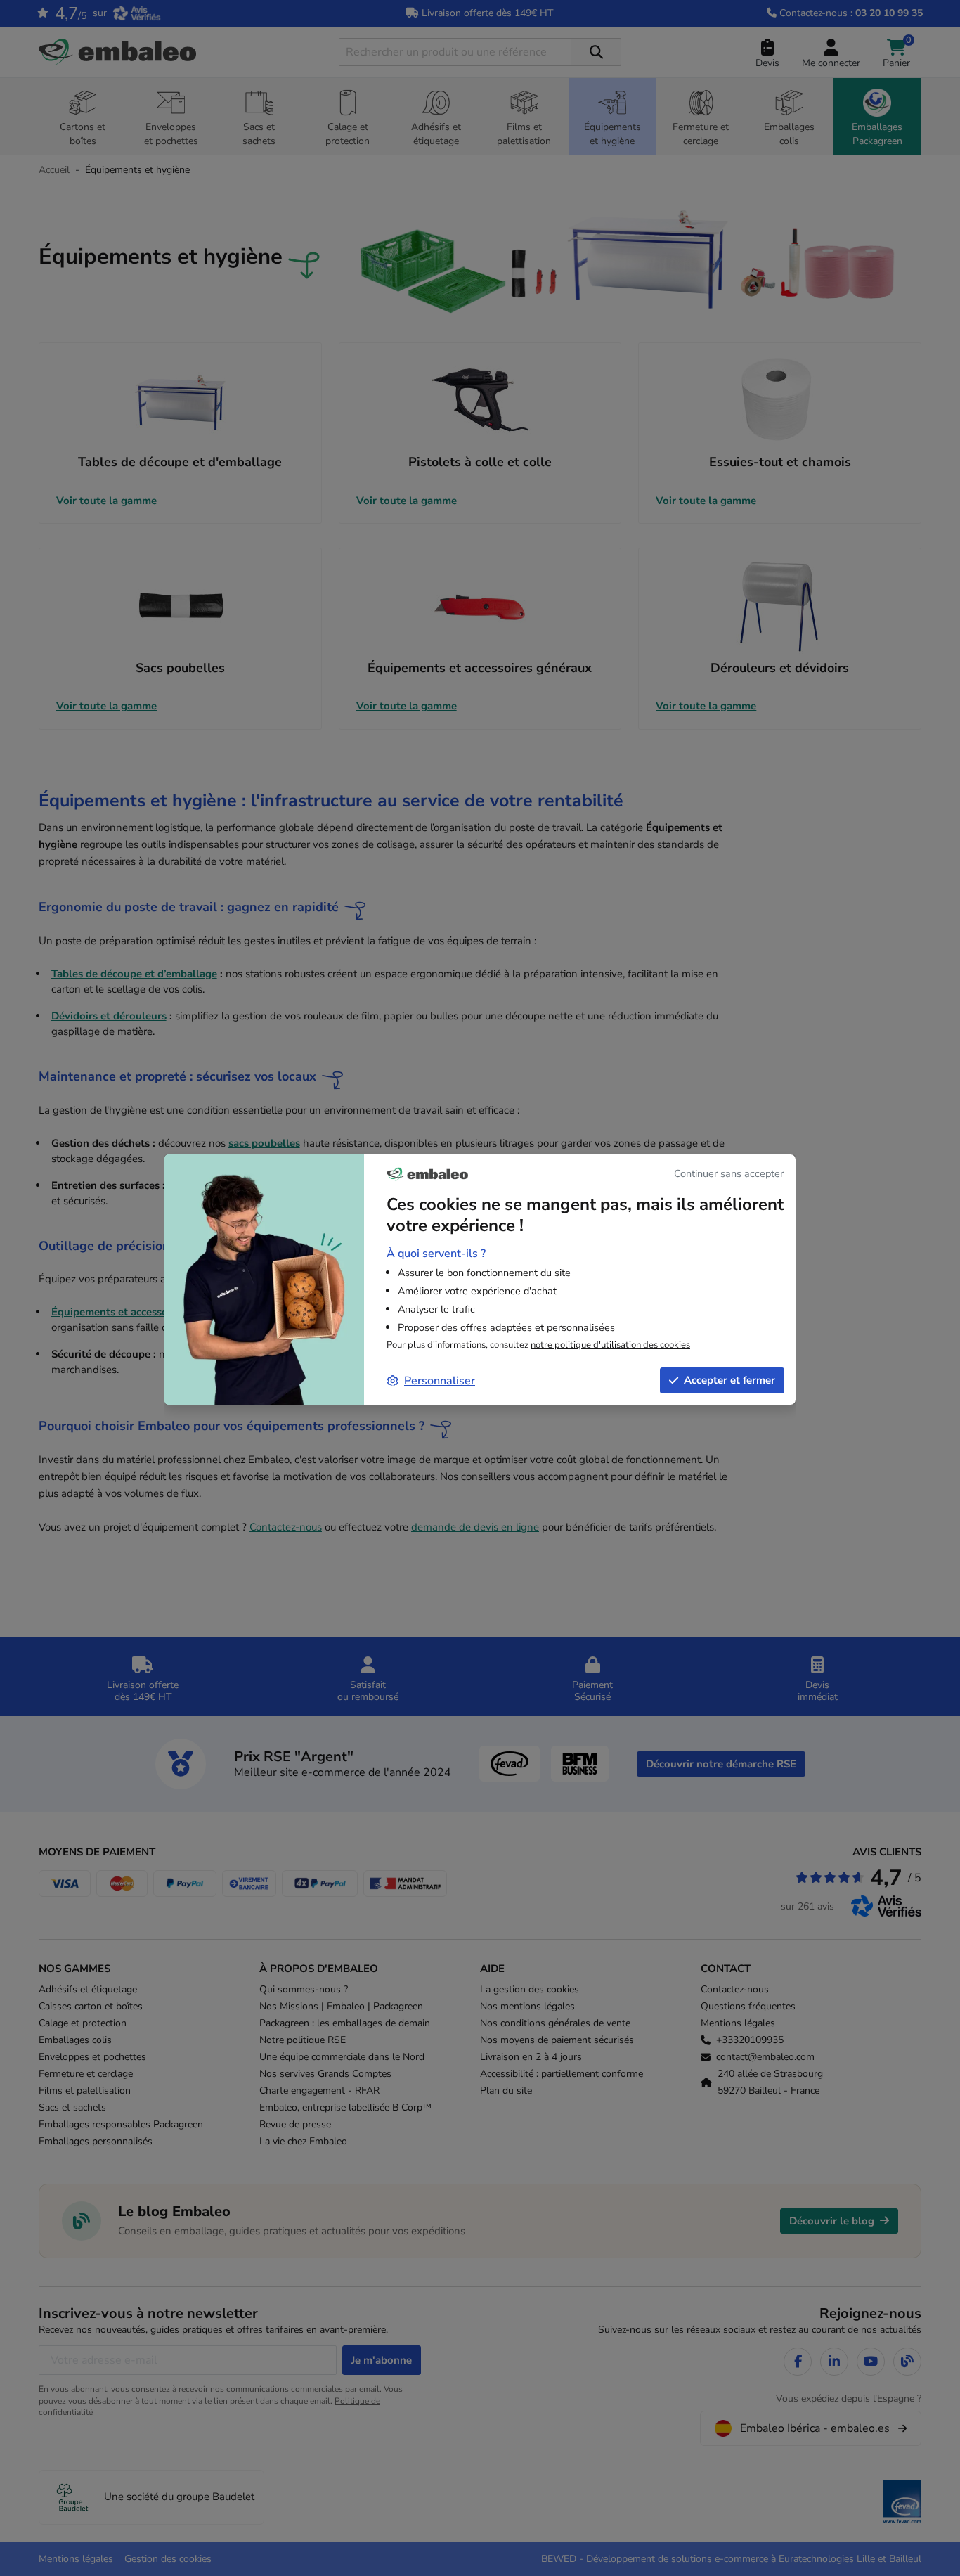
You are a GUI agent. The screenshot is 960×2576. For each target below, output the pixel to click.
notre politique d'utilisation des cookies (610, 1345)
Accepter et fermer (729, 1380)
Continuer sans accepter (729, 1173)
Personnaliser (440, 1381)
